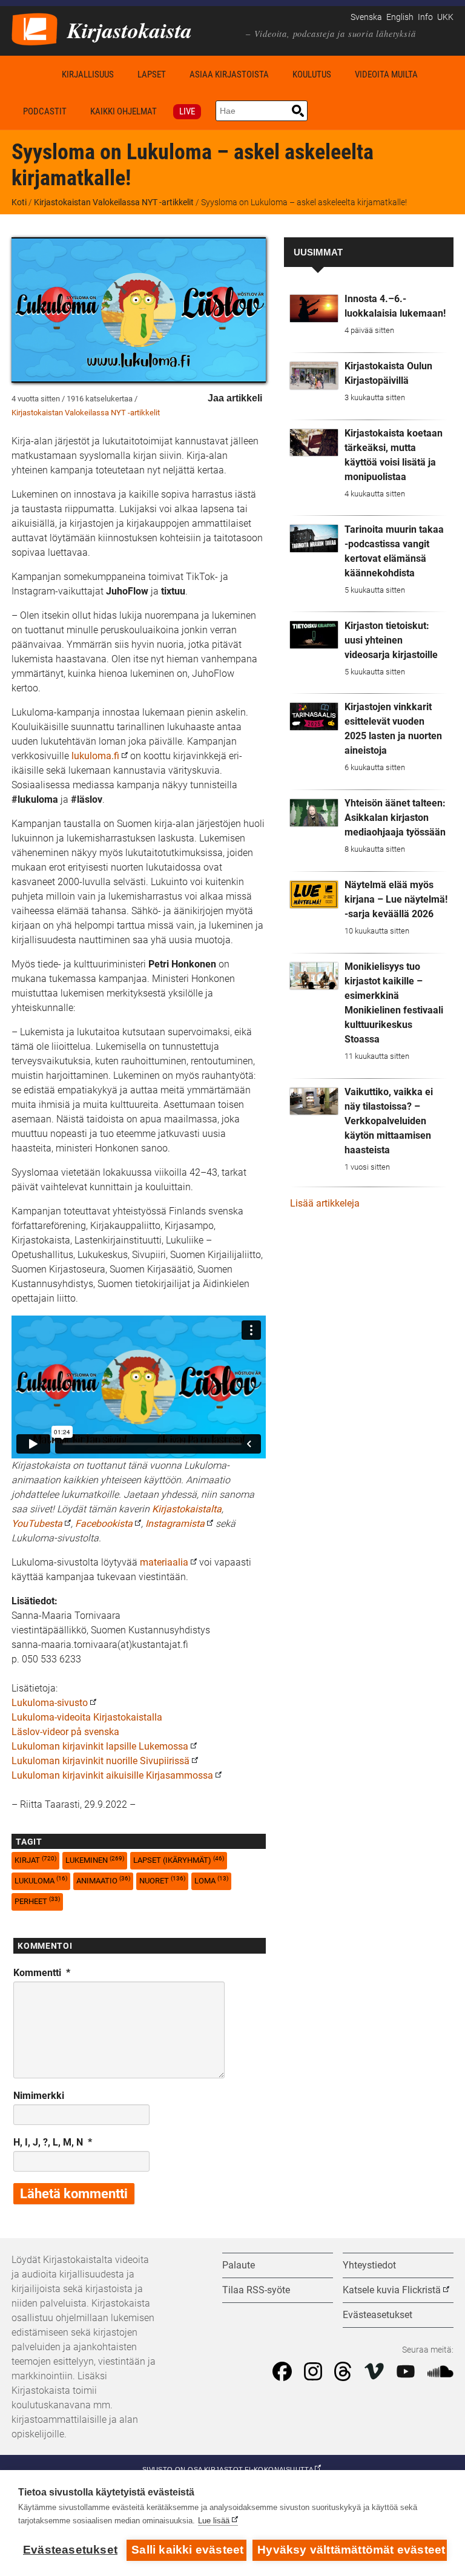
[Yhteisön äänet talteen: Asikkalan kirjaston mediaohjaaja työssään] (314, 813)
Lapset (152, 74)
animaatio (103, 1880)
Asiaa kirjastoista (229, 74)
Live (187, 111)
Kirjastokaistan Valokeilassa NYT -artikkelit (114, 202)
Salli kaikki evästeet (187, 2550)
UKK (445, 17)
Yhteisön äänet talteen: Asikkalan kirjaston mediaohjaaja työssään (395, 818)
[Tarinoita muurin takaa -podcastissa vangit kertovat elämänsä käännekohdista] (314, 539)
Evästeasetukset (70, 2550)
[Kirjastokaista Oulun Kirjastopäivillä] (314, 376)
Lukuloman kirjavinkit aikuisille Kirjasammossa (112, 1775)
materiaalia (164, 1562)
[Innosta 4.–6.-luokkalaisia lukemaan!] (314, 308)
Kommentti (42, 1973)
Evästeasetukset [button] (378, 2315)
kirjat (35, 1860)
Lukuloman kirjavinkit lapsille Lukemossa (100, 1746)
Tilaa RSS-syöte (256, 2290)
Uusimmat (318, 252)
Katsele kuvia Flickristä (392, 2290)
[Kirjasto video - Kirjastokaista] (35, 28)
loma (211, 1880)
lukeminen (95, 1860)
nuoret (162, 1880)
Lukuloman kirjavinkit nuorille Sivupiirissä (101, 1761)
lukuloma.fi (95, 756)
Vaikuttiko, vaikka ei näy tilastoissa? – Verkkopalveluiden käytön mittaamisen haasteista (389, 1121)
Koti (31, 74)
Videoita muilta (386, 74)
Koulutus (312, 74)
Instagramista (175, 1524)
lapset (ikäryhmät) (179, 1860)
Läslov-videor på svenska (65, 1732)
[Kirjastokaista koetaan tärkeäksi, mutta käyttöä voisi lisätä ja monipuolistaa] (314, 443)
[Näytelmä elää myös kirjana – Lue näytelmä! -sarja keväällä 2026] (314, 894)
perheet (37, 1901)
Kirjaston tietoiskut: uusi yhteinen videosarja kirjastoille (391, 640)
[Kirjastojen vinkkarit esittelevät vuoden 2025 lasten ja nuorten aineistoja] (314, 716)
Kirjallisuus (88, 74)
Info (425, 17)
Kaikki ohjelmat (124, 111)
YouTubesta (37, 1524)
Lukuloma (41, 1880)
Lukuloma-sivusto (50, 1703)
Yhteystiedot (369, 2265)
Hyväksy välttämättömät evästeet (351, 2550)
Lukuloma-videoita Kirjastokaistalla (87, 1717)
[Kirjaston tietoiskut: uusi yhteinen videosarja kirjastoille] (314, 635)
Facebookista (104, 1524)
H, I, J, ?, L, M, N (53, 2142)
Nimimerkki (39, 2096)
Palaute (239, 2265)
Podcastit (45, 111)
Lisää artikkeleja (325, 1203)
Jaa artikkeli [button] (235, 398)
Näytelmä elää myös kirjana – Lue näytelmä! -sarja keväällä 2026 (396, 899)
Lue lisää (214, 2521)
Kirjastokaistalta (187, 1509)
